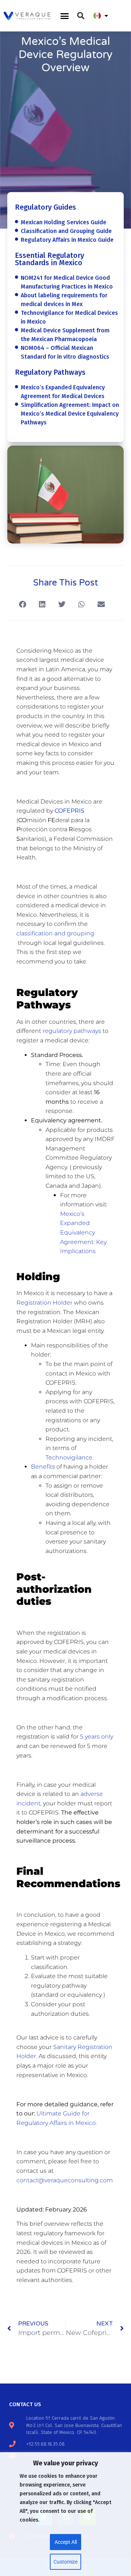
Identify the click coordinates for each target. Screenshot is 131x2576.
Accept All (66, 2542)
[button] (65, 16)
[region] (65, 2514)
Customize (65, 2562)
